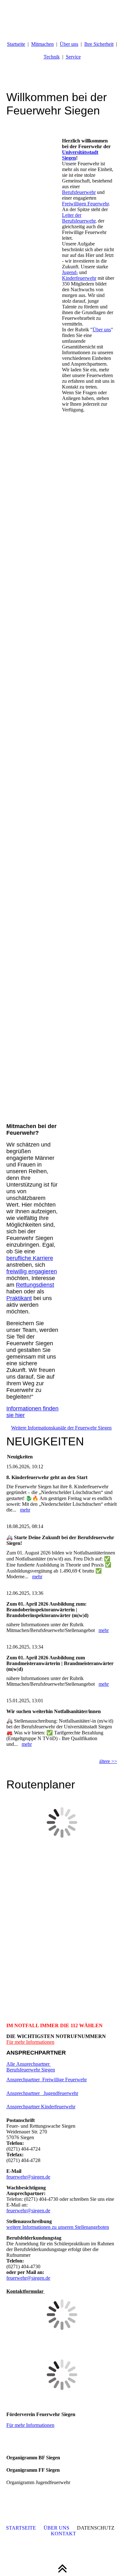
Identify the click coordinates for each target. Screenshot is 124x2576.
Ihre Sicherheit (99, 44)
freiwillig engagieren (32, 1271)
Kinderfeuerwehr (79, 278)
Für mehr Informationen (30, 2042)
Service (73, 57)
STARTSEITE (21, 2528)
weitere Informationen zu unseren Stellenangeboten (58, 2227)
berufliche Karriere (30, 1258)
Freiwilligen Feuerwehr (85, 204)
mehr (25, 1510)
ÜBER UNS (56, 2528)
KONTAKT (63, 2534)
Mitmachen (42, 44)
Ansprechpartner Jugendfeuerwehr (42, 2093)
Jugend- (70, 272)
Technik (52, 57)
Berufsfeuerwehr (79, 192)
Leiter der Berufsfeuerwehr (79, 218)
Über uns (69, 44)
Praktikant (19, 1298)
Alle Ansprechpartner (29, 2064)
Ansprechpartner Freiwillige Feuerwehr (47, 2080)
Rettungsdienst (35, 1285)
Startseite (16, 44)
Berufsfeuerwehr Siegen (31, 2070)
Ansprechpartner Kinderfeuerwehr (41, 2107)
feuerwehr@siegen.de (28, 2177)
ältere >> (108, 1761)
